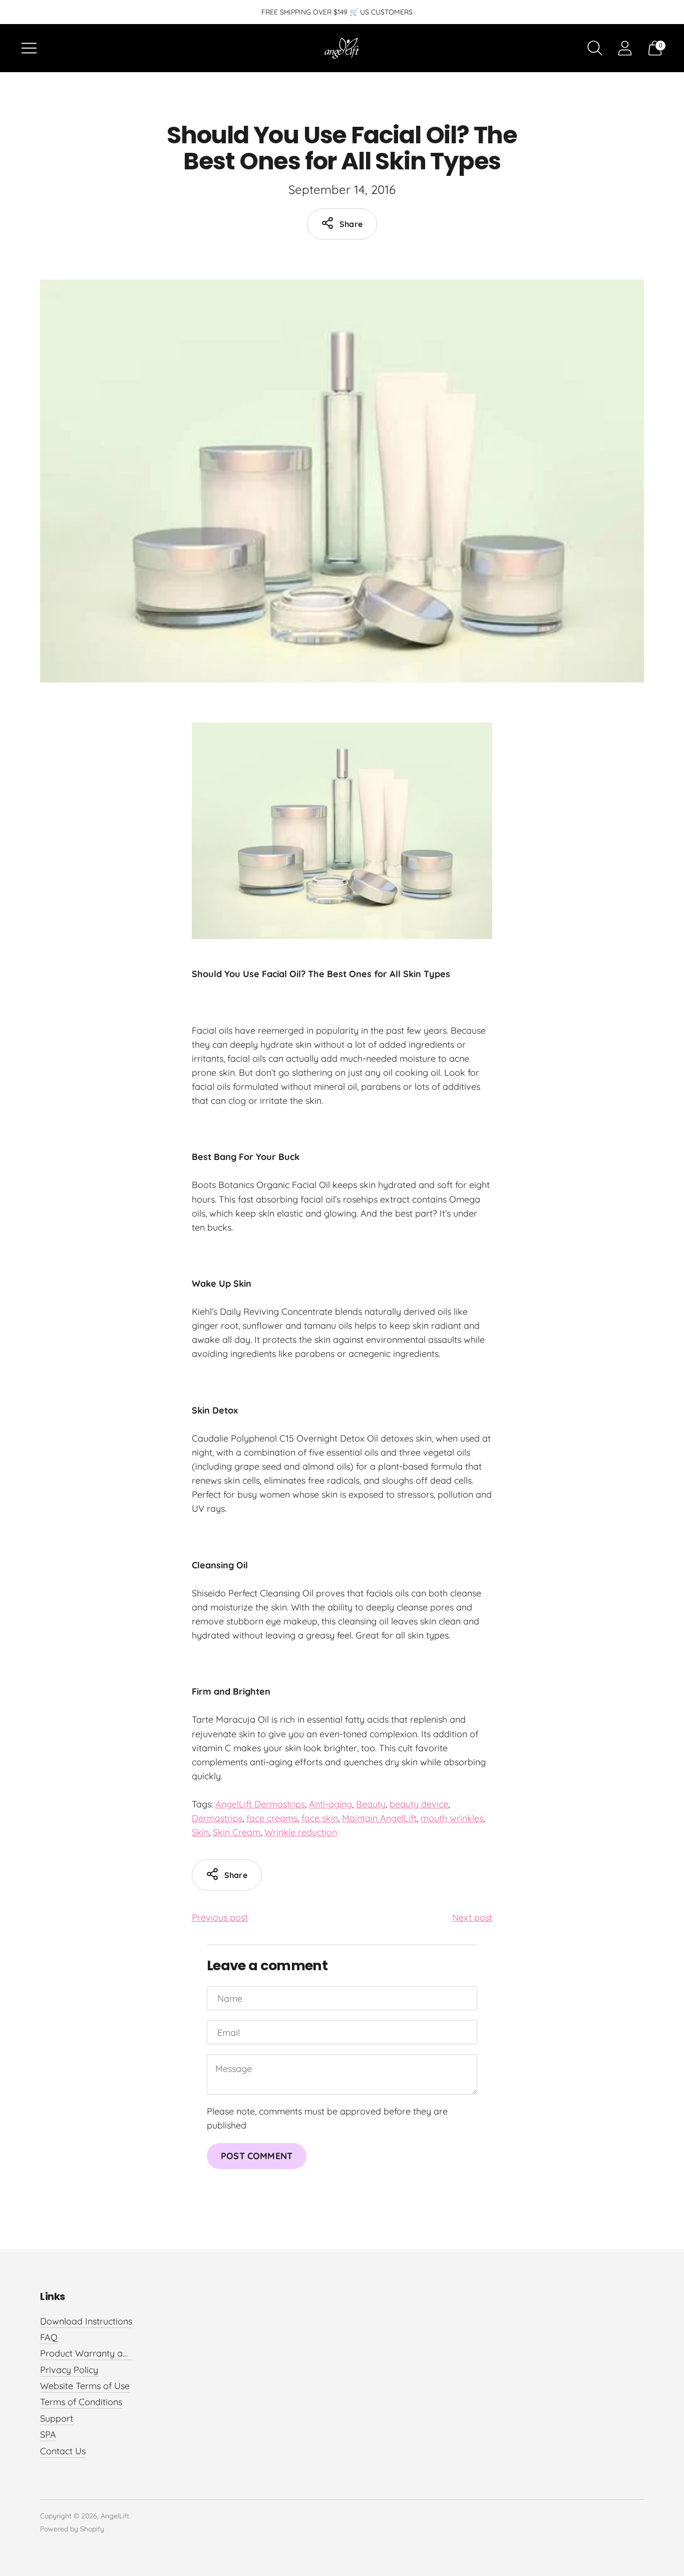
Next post (472, 1917)
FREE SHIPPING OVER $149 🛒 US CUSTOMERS (337, 12)
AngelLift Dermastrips (260, 1804)
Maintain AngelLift (379, 1818)
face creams (272, 1818)
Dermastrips (217, 1818)
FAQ (49, 2337)
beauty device (419, 1804)
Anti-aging (330, 1804)
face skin (320, 1818)
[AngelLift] (342, 48)
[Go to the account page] (625, 48)
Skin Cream (237, 1832)
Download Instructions (86, 2321)
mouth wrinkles (452, 1818)
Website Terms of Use (85, 2386)
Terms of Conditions (81, 2402)
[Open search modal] (595, 48)
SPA (48, 2434)
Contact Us (63, 2451)
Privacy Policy (69, 2370)
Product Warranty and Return (102, 2353)
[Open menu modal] (29, 48)
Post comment (257, 2156)
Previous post (220, 1917)
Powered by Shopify (72, 2529)
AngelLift (115, 2516)
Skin (200, 1832)
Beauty (371, 1804)
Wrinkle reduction (301, 1832)
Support (57, 2418)
